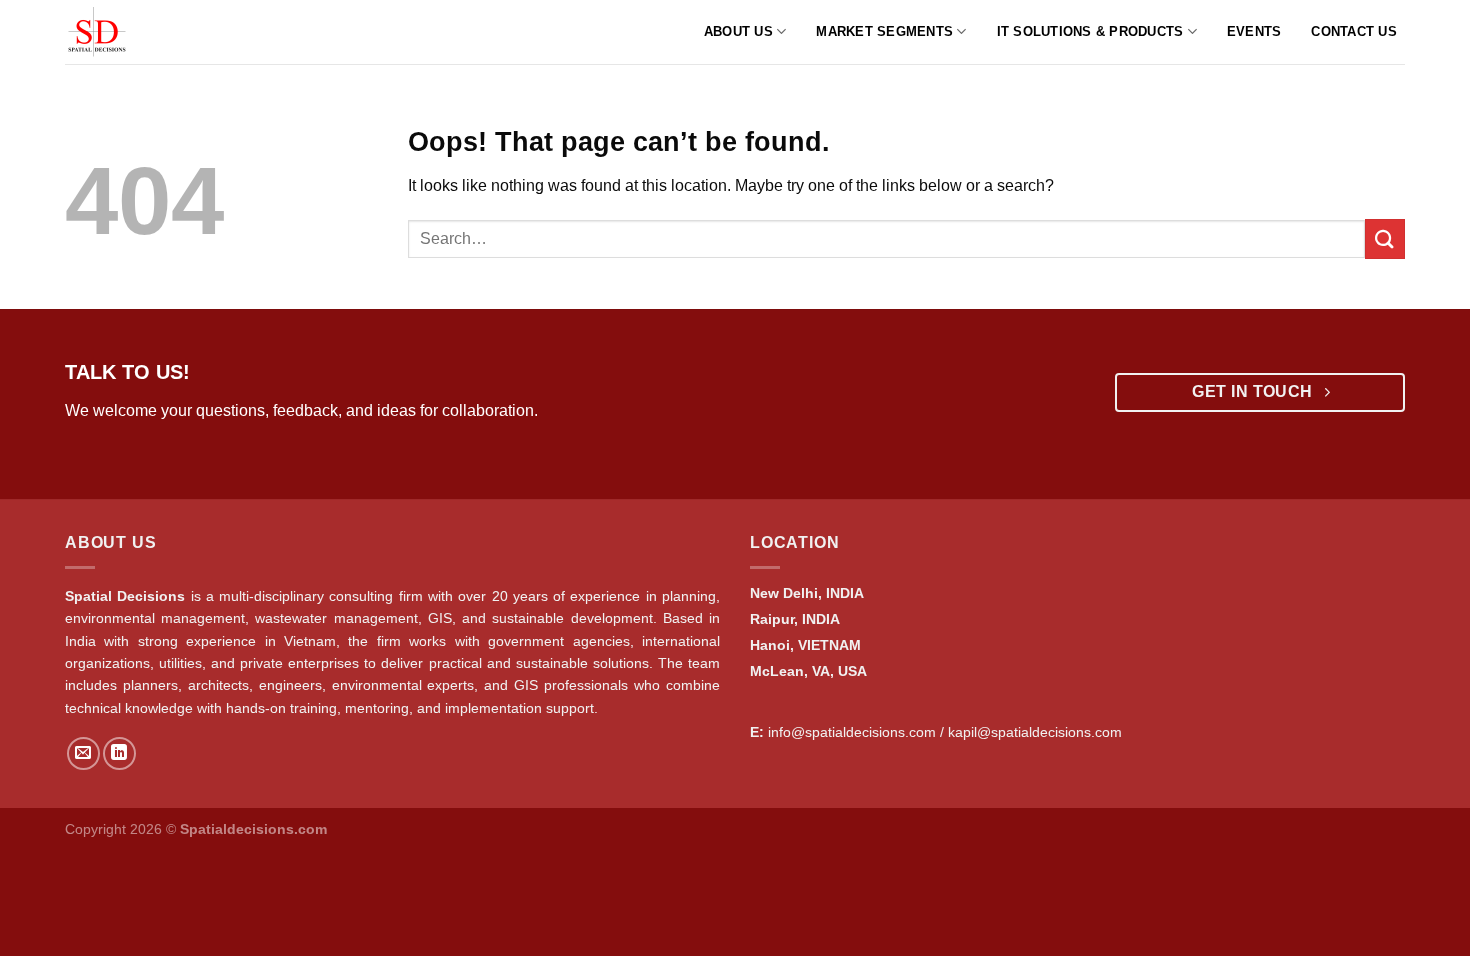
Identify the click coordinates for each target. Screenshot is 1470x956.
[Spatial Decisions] (123, 32)
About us (738, 31)
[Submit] (1385, 238)
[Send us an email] (83, 753)
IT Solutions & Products (1090, 31)
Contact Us (1354, 31)
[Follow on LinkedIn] (119, 753)
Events (1254, 31)
